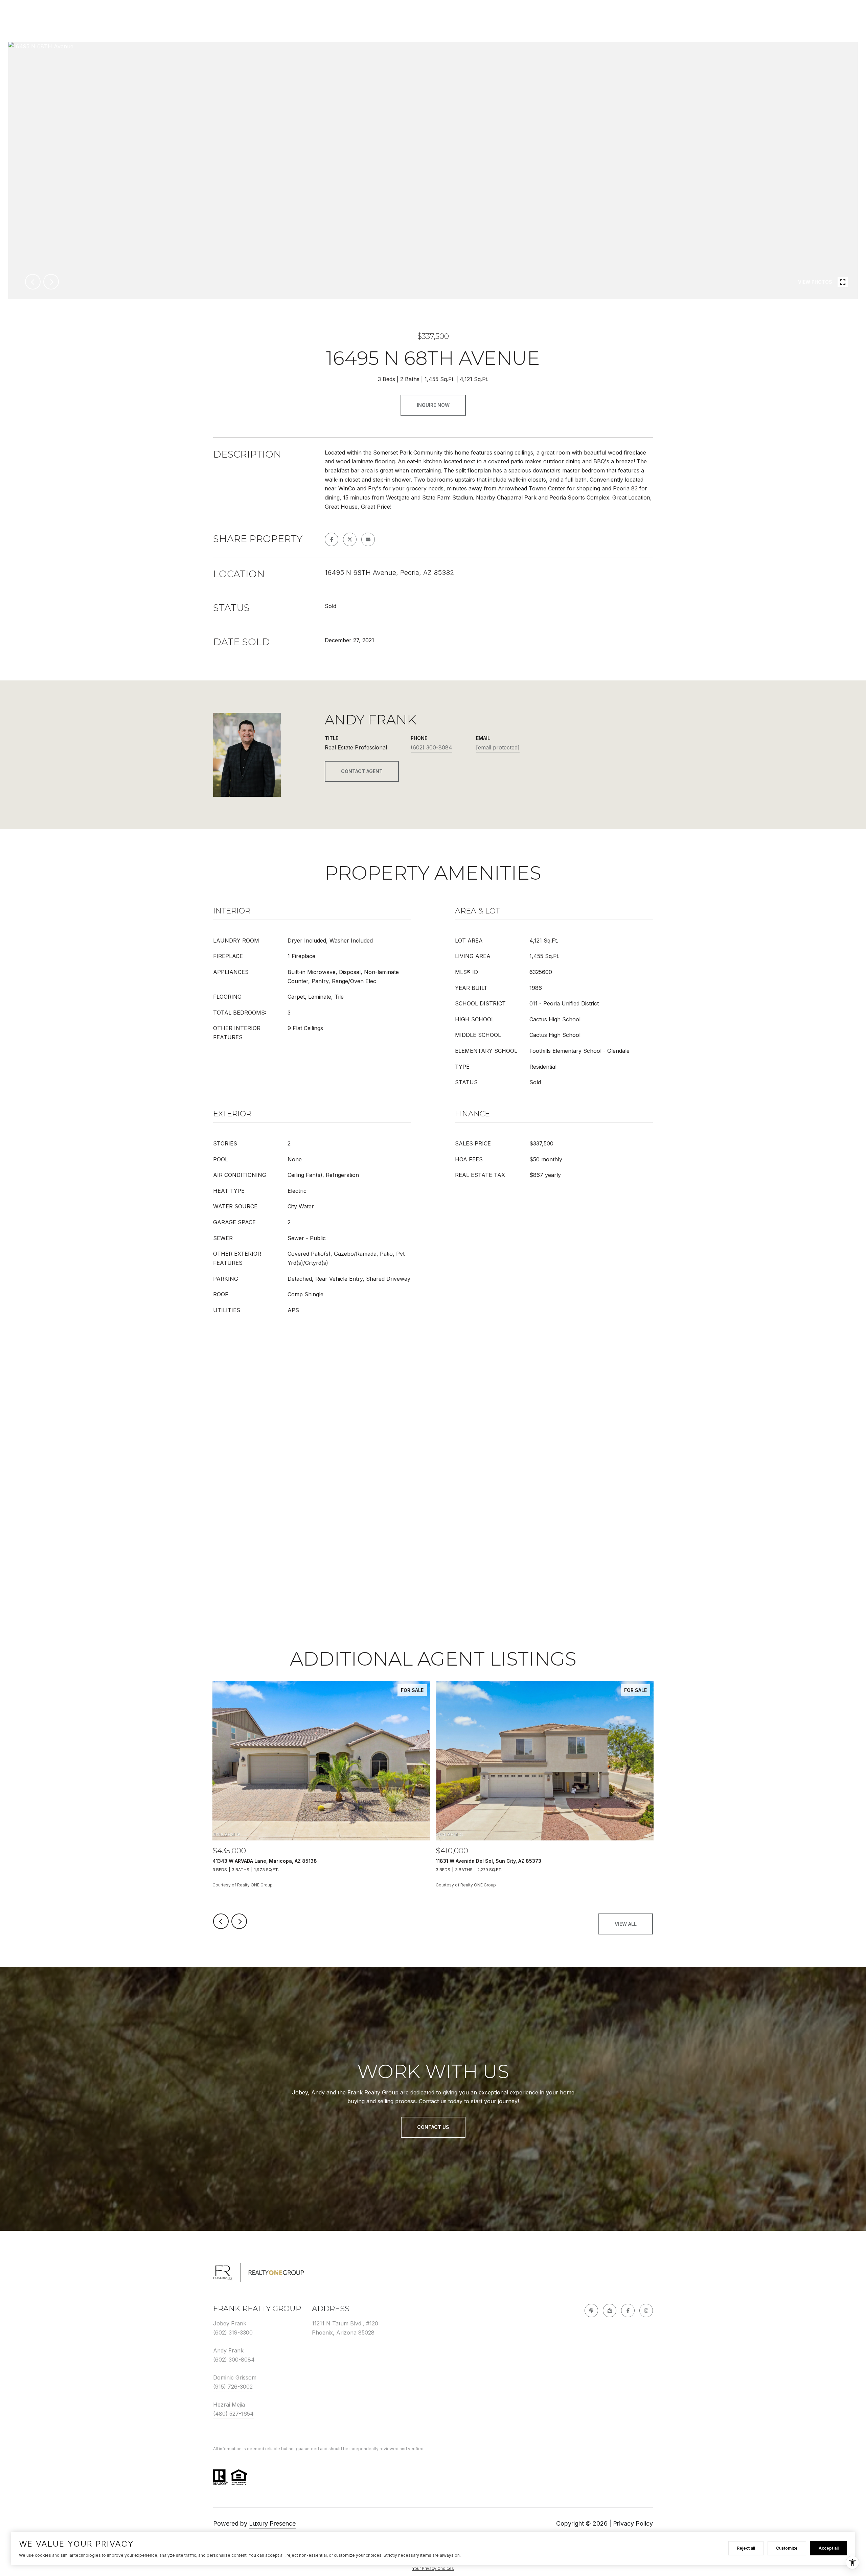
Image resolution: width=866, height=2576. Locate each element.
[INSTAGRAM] (646, 2311)
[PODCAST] (591, 2311)
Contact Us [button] (433, 2127)
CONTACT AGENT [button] (362, 771)
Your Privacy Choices (433, 2568)
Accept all (829, 2548)
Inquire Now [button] (433, 405)
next (51, 282)
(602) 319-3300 (233, 2333)
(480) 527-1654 (233, 2414)
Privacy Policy (633, 2523)
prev (33, 282)
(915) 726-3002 (233, 2387)
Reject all (746, 2548)
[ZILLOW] (610, 2311)
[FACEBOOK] (628, 2311)
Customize (787, 2548)
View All (626, 1924)
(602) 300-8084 (431, 747)
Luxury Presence (272, 2523)
